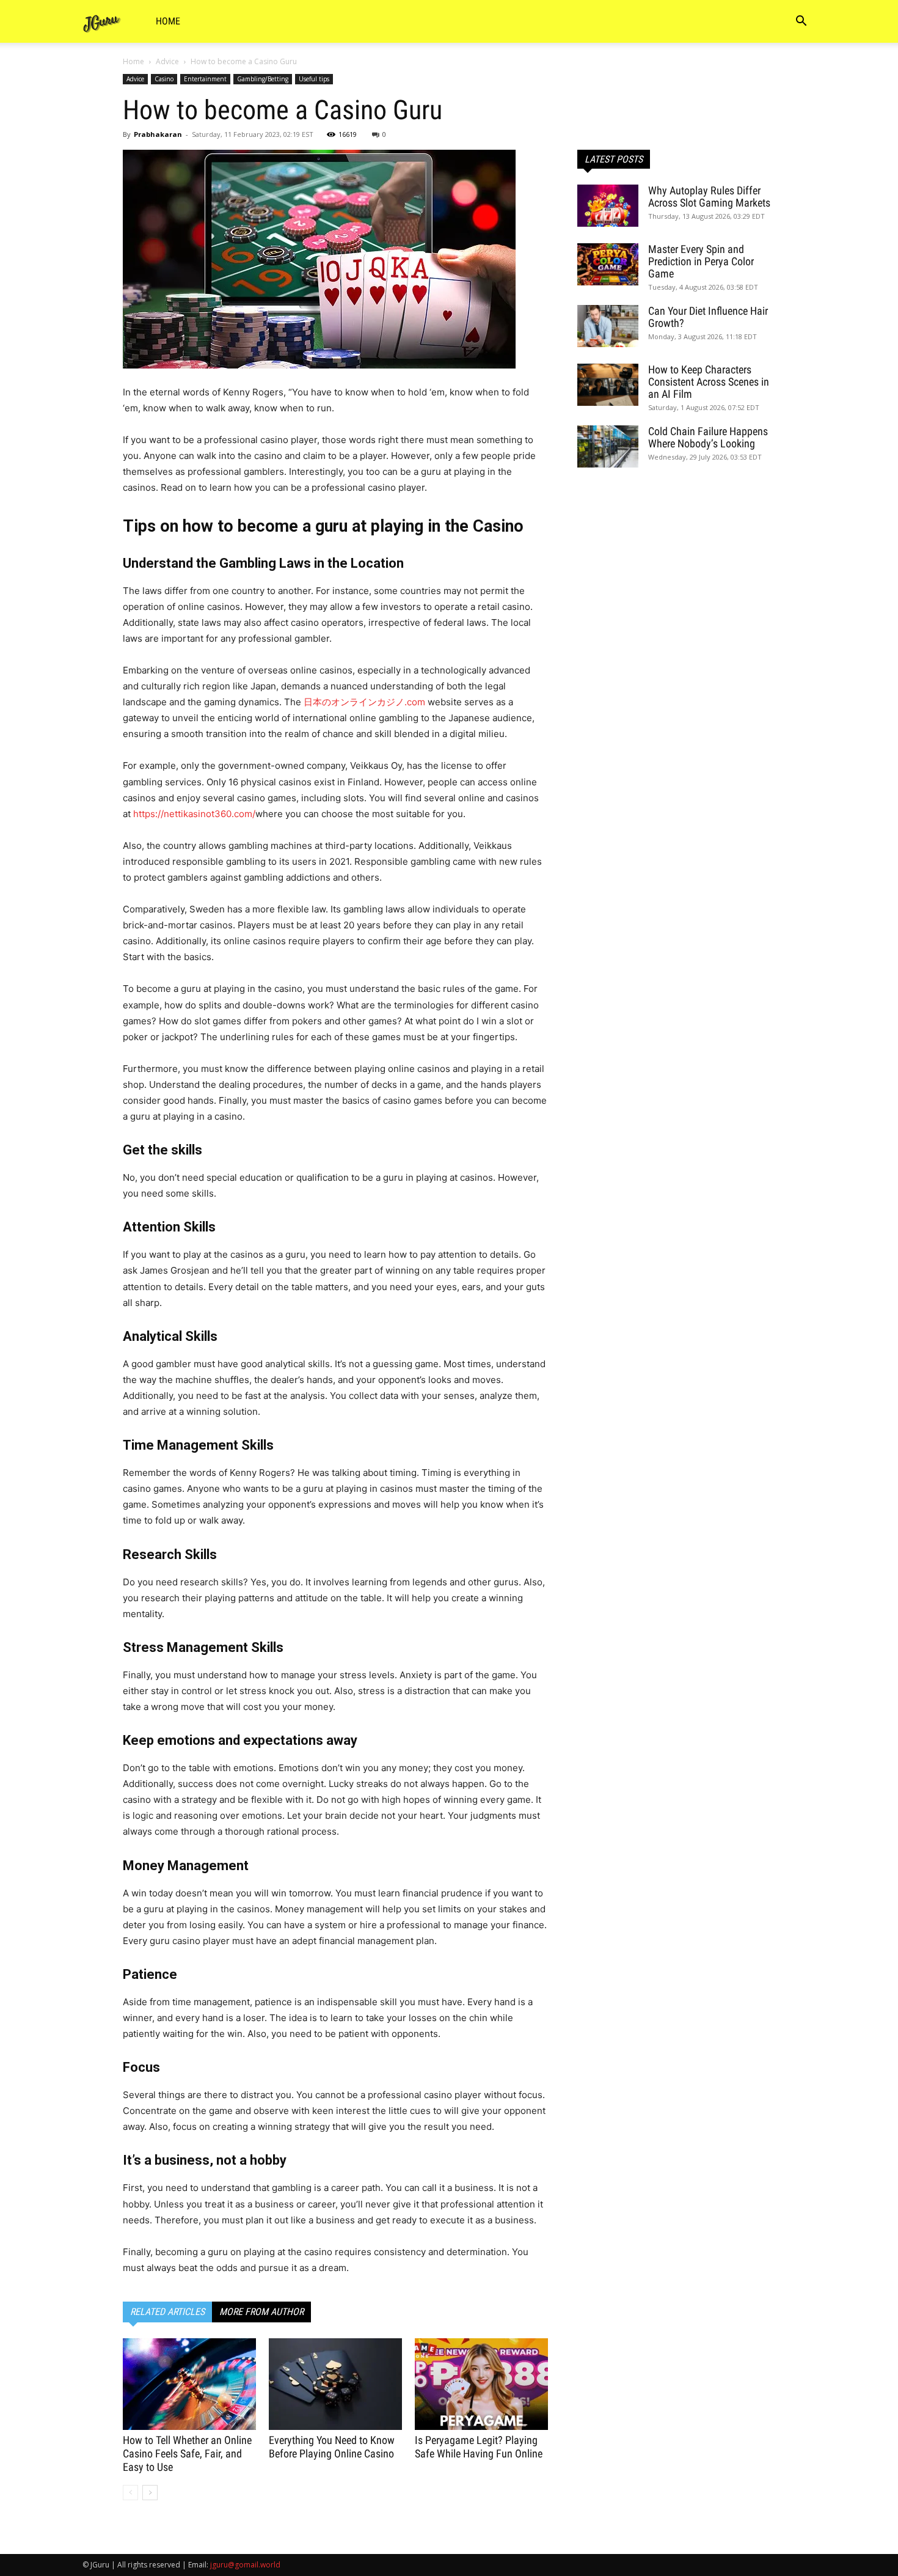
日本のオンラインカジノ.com (364, 702)
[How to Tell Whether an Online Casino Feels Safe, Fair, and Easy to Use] (189, 2384)
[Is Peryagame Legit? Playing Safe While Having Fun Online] (481, 2384)
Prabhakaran (158, 134)
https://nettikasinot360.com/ (194, 814)
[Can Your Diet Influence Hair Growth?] (608, 326)
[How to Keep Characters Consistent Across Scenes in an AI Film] (608, 385)
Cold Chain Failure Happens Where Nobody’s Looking (708, 437)
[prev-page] (130, 2493)
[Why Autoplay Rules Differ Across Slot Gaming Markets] (608, 206)
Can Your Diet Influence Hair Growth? (708, 317)
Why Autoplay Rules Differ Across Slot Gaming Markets (709, 196)
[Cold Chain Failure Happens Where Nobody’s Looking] (608, 446)
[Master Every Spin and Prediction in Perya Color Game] (608, 264)
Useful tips (314, 79)
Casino (164, 79)
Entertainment (205, 79)
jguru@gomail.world (245, 2565)
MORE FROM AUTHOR (261, 2312)
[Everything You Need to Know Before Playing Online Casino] (335, 2384)
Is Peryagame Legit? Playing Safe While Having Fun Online (479, 2447)
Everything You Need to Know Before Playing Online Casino (332, 2447)
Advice (167, 61)
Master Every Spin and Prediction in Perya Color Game (701, 261)
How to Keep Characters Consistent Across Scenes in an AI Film (709, 382)
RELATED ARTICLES (167, 2312)
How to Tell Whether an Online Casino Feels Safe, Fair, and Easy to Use (187, 2453)
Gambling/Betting (263, 79)
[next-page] (150, 2493)
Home (168, 21)
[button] (801, 22)
